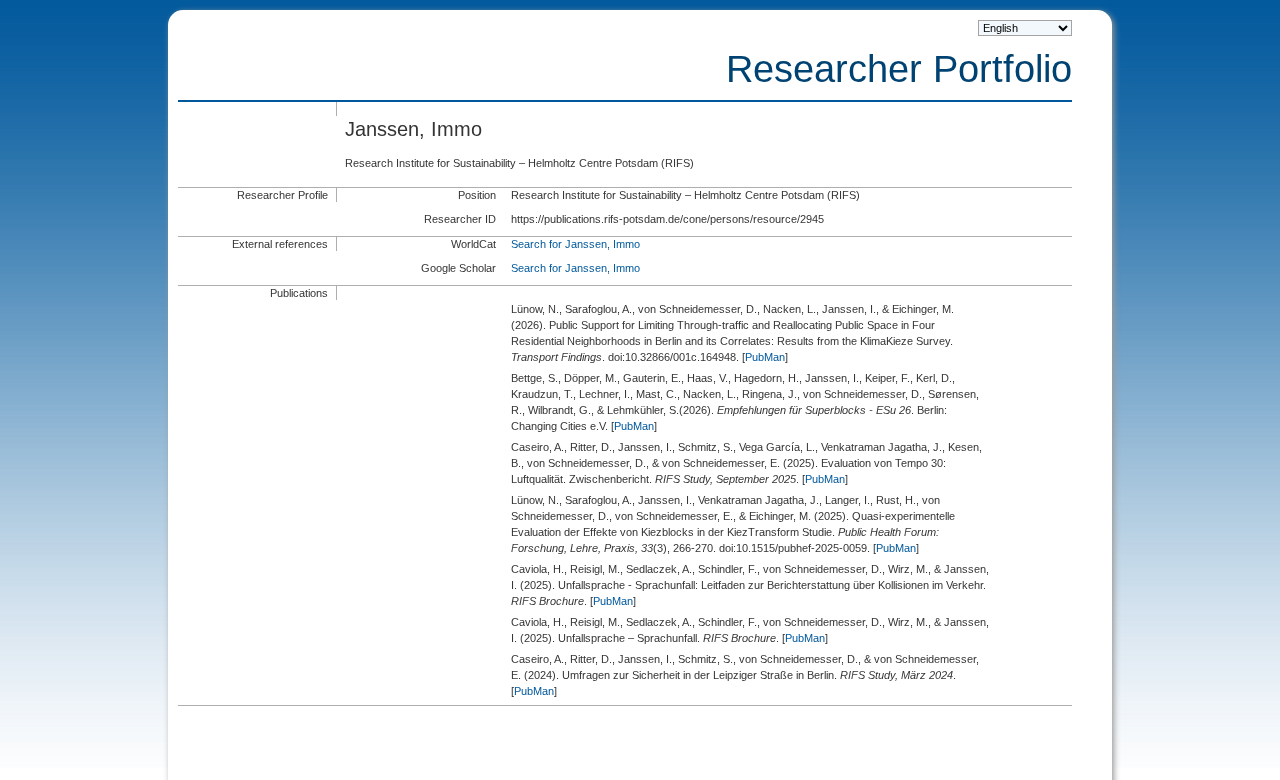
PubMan (765, 357)
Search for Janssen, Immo (575, 244)
